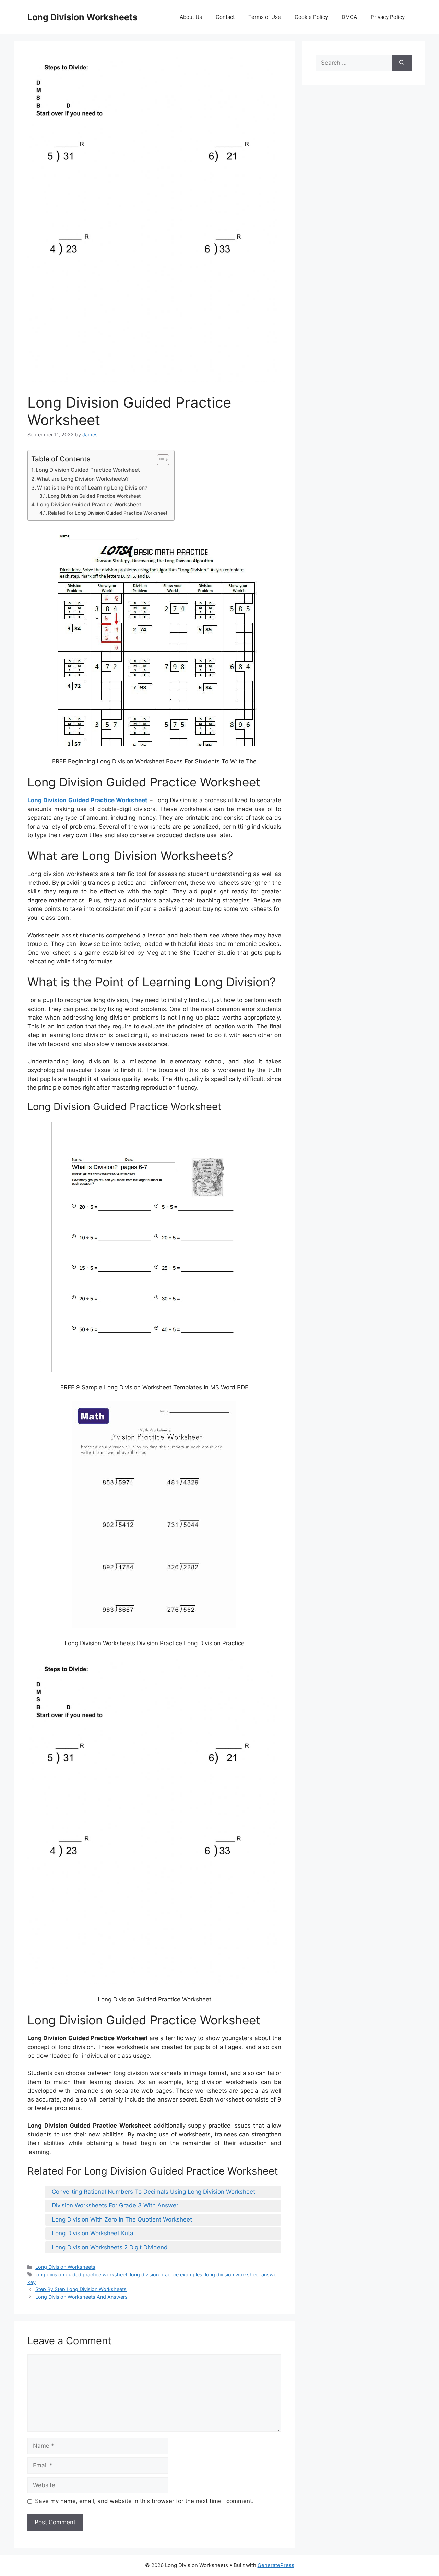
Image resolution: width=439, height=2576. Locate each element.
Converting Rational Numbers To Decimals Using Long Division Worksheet (153, 2192)
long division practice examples (166, 2274)
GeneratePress (276, 2565)
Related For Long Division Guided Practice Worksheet (108, 513)
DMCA (349, 17)
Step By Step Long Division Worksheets (81, 2289)
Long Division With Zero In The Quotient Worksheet (122, 2219)
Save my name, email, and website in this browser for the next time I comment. (144, 2501)
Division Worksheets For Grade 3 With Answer (115, 2205)
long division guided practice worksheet (81, 2274)
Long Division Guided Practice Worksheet (88, 470)
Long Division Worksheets (82, 17)
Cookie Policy (311, 17)
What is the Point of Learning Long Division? (92, 488)
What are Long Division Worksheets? (83, 479)
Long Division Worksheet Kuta (93, 2233)
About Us (191, 17)
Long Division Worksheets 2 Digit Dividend (110, 2247)
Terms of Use (265, 17)
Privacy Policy (388, 17)
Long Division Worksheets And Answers (81, 2297)
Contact (225, 17)
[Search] (402, 63)
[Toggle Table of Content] (160, 460)
